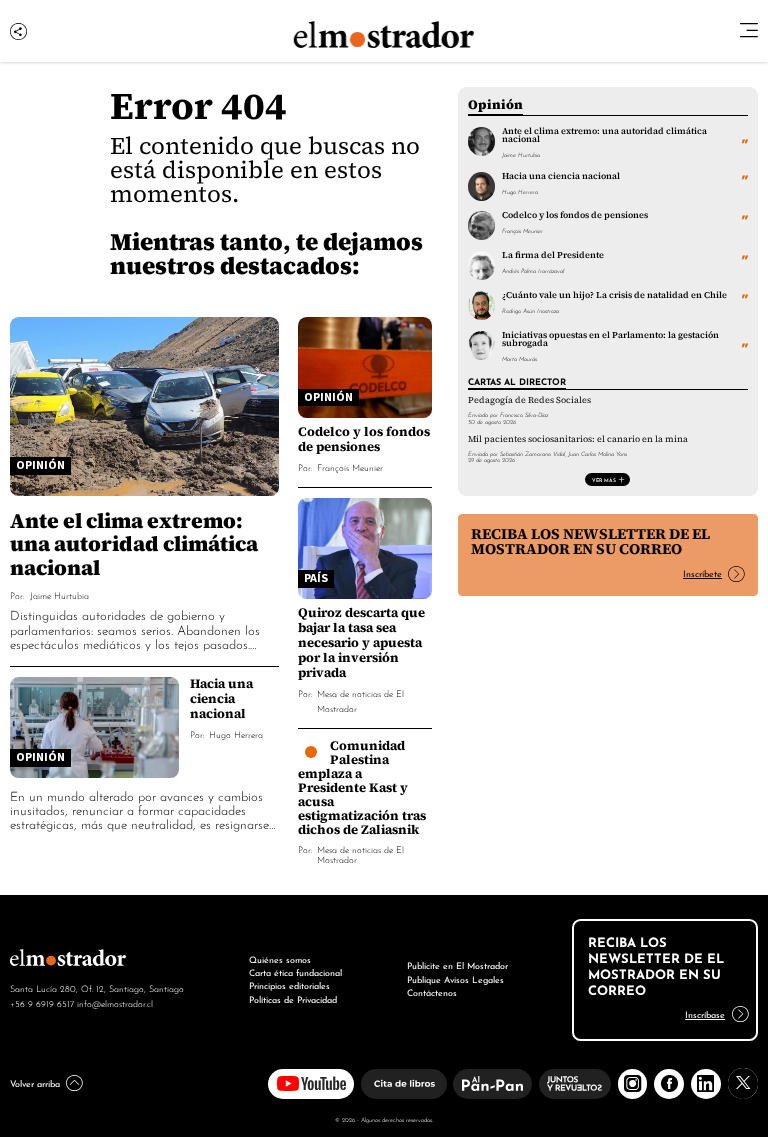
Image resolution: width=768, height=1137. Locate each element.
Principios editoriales (289, 985)
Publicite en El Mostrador (457, 965)
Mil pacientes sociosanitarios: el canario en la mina (578, 439)
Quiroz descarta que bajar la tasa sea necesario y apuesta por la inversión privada (361, 642)
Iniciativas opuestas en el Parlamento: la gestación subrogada (610, 339)
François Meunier (350, 466)
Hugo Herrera (236, 733)
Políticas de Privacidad (293, 999)
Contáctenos (432, 992)
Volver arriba (35, 1083)
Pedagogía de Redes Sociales (529, 400)
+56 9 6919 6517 (42, 1003)
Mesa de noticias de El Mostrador (360, 853)
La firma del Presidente (553, 255)
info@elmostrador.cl (115, 1003)
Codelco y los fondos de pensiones (364, 439)
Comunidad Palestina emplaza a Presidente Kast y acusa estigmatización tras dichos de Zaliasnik (362, 788)
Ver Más (604, 479)
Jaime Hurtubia (59, 594)
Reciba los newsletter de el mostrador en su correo (590, 541)
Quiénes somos (280, 959)
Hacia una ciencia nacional (221, 698)
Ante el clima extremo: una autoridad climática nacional (134, 544)
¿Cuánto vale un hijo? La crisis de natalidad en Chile (614, 295)
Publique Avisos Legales (455, 979)
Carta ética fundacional (295, 972)
